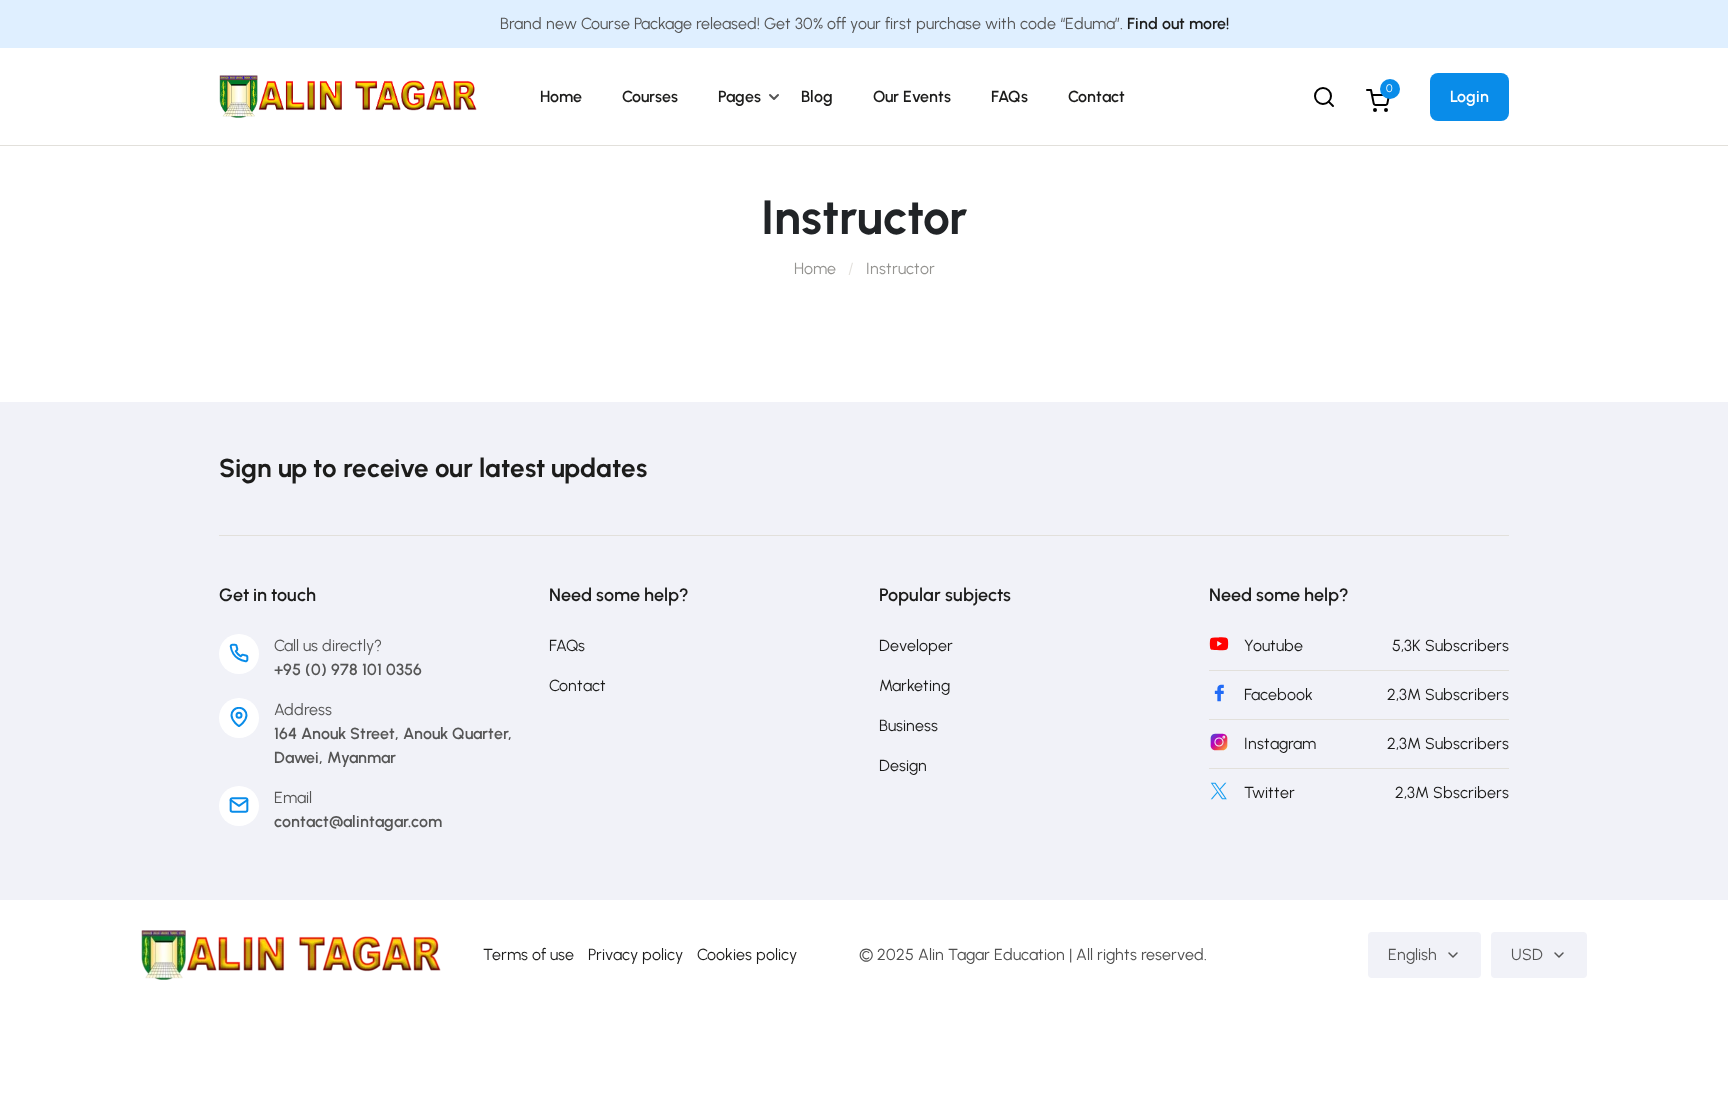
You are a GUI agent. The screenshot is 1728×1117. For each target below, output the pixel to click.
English (1412, 954)
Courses (650, 96)
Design (903, 765)
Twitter (1269, 792)
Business (908, 725)
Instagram (1280, 743)
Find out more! (1178, 23)
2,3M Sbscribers (1452, 792)
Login (1469, 96)
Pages (739, 96)
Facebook (1278, 694)
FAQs (1009, 96)
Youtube (1273, 645)
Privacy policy (635, 954)
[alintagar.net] (348, 95)
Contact (1096, 96)
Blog (817, 96)
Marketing (914, 685)
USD (1527, 954)
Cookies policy (747, 954)
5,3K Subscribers (1450, 645)
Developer (916, 645)
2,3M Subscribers (1448, 694)
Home (561, 96)
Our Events (912, 96)
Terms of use (528, 954)
